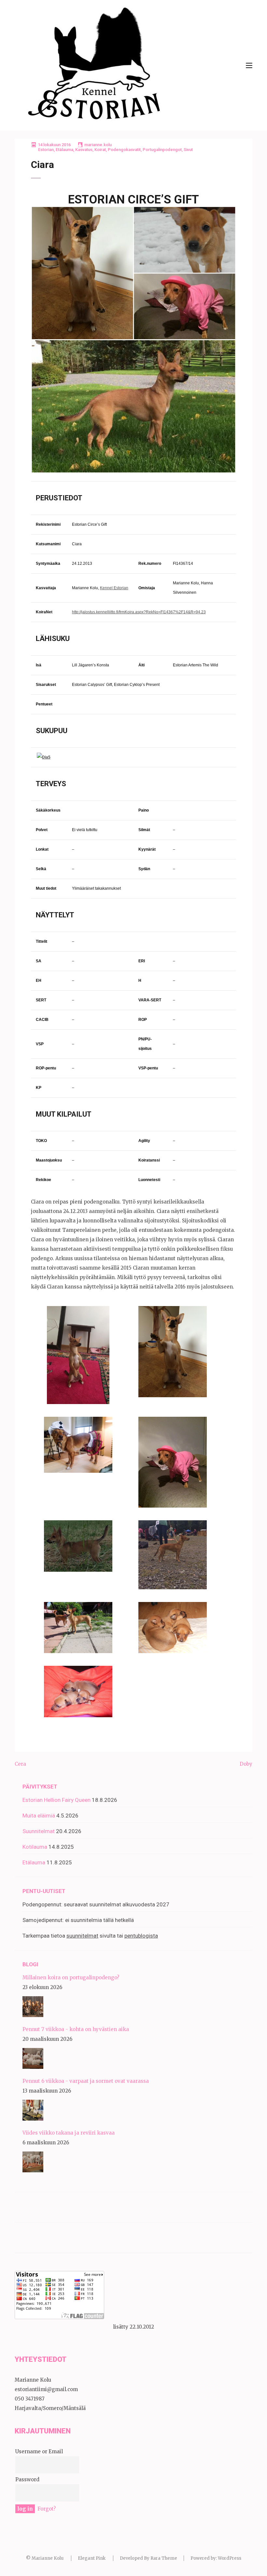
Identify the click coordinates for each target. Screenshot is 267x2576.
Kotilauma (35, 1847)
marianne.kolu (98, 145)
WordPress (230, 2558)
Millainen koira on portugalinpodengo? (71, 1977)
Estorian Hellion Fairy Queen (56, 1800)
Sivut (188, 150)
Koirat (100, 150)
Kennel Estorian (114, 588)
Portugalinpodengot (162, 150)
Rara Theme (164, 2558)
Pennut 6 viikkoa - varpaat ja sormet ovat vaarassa (86, 2081)
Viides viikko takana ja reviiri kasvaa (69, 2133)
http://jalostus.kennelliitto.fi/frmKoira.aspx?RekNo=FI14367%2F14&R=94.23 (139, 612)
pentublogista (141, 1936)
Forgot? (47, 2509)
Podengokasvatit (124, 150)
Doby (246, 1764)
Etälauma (64, 150)
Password (27, 2479)
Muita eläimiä (39, 1816)
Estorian (46, 150)
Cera (20, 1764)
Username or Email (39, 2451)
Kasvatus (84, 150)
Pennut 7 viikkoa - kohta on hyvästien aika (76, 2029)
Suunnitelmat (39, 1831)
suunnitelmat (82, 1936)
